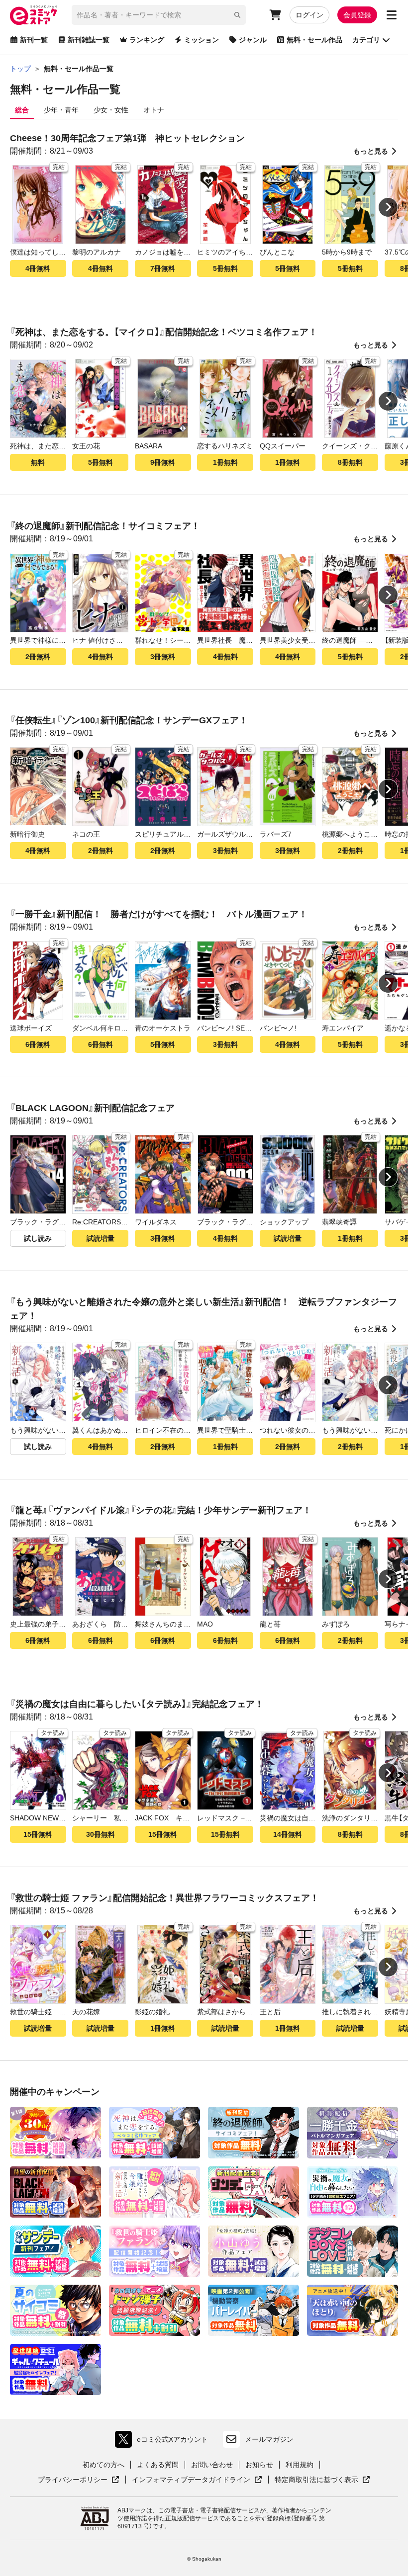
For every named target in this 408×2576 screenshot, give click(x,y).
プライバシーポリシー (79, 2480)
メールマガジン (269, 2439)
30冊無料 (101, 1834)
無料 (38, 462)
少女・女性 (111, 110)
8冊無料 (350, 462)
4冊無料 (38, 268)
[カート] (275, 15)
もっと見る (371, 151)
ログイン (309, 15)
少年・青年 (61, 110)
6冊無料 (38, 1044)
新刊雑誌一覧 (89, 40)
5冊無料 (225, 268)
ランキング (147, 40)
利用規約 (300, 2465)
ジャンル (253, 40)
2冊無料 (38, 657)
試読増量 (101, 1238)
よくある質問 (158, 2465)
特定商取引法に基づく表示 (322, 2480)
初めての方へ (103, 2465)
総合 (22, 110)
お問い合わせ (212, 2465)
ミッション (202, 40)
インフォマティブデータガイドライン (191, 2480)
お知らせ (259, 2465)
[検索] (237, 15)
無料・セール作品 (314, 40)
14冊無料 (288, 1834)
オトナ (154, 110)
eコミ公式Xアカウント (164, 2442)
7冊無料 (163, 268)
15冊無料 (38, 1834)
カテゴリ (366, 40)
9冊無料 (163, 462)
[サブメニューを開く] (392, 15)
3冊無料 (163, 657)
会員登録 (357, 15)
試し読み (38, 1238)
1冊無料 (225, 462)
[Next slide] (388, 207)
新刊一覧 (34, 40)
